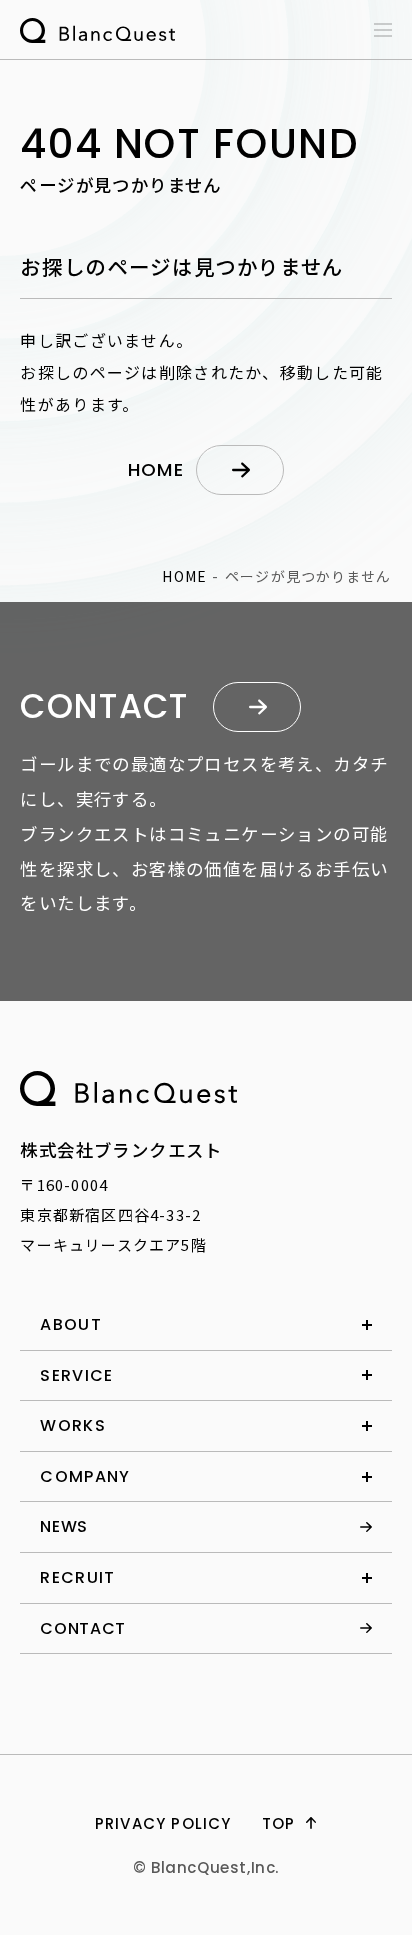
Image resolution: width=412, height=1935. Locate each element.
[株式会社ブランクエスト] (128, 1088)
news (64, 1526)
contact (82, 1628)
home (156, 469)
